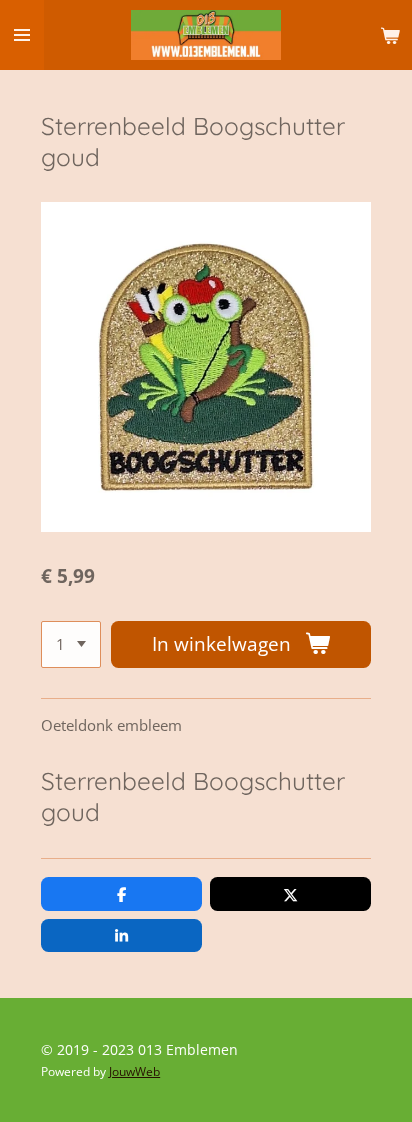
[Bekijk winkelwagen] (390, 35)
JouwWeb (134, 1071)
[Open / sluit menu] (22, 35)
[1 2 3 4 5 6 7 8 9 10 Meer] (71, 644)
